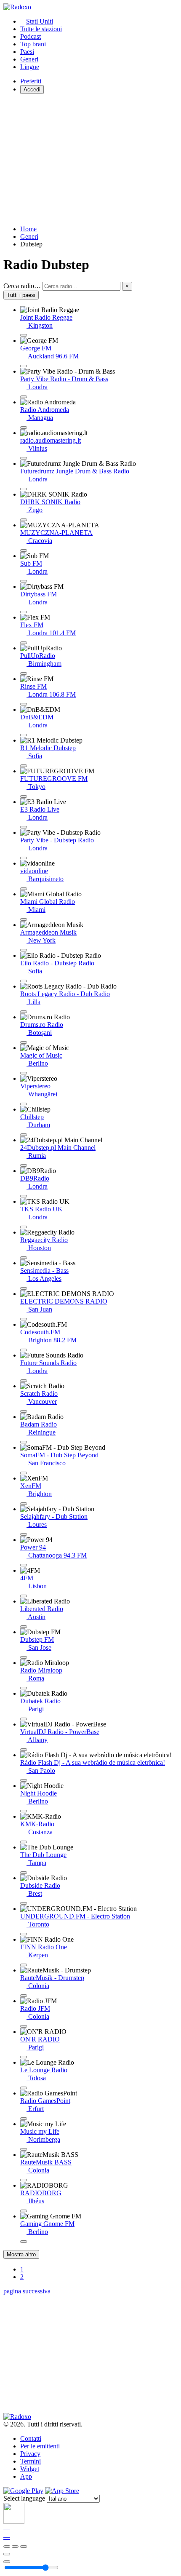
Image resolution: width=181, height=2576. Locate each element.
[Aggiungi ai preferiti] (7, 2554)
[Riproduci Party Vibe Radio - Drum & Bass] (24, 397)
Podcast (31, 36)
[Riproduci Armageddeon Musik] (24, 950)
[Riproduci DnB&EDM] (24, 735)
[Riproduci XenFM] (24, 1504)
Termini (31, 2461)
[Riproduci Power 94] (24, 1565)
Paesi (27, 52)
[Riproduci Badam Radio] (24, 1442)
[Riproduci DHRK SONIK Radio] (24, 520)
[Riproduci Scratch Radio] (24, 1411)
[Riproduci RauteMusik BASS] (24, 2180)
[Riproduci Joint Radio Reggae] (24, 335)
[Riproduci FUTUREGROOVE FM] (24, 796)
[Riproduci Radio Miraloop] (24, 1688)
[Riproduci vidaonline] (24, 889)
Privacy (30, 2454)
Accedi (32, 90)
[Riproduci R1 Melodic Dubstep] (24, 766)
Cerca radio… (22, 286)
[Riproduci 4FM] (24, 1596)
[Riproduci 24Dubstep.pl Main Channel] (24, 1165)
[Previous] (7, 2547)
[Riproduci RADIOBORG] (24, 2211)
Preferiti (31, 81)
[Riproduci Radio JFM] (24, 2026)
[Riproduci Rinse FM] (24, 704)
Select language (24, 2498)
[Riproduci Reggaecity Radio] (24, 1258)
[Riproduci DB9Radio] (24, 1196)
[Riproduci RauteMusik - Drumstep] (24, 1996)
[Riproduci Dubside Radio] (24, 1903)
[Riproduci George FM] (24, 366)
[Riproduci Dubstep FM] (24, 1657)
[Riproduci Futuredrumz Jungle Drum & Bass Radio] (24, 489)
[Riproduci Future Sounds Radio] (24, 1381)
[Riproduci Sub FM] (24, 581)
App (26, 2476)
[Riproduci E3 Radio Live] (24, 827)
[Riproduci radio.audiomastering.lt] (24, 458)
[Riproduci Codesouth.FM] (24, 1350)
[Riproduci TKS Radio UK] (24, 1227)
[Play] (15, 2547)
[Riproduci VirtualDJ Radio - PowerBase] (24, 1750)
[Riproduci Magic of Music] (24, 1073)
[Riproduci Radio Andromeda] (24, 428)
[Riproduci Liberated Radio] (24, 1627)
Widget (30, 2469)
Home (28, 229)
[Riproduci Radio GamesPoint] (24, 2119)
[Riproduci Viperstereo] (24, 1104)
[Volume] (7, 2562)
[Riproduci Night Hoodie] (24, 1811)
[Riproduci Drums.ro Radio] (24, 1042)
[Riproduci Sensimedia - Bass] (24, 1288)
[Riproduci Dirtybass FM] (24, 612)
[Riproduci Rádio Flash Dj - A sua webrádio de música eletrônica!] (24, 1780)
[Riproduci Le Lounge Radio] (24, 2088)
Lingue (30, 67)
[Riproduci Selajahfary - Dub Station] (24, 1534)
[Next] (24, 2547)
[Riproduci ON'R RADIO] (24, 2057)
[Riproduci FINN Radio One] (24, 1965)
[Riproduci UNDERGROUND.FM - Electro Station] (24, 1934)
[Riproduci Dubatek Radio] (24, 1719)
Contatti (31, 2438)
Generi (29, 59)
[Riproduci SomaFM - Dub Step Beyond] (24, 1473)
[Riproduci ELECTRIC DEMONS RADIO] (24, 1319)
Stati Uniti (40, 21)
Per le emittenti (40, 2446)
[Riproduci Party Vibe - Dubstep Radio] (24, 858)
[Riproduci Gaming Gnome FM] (24, 2242)
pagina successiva (27, 2291)
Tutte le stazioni (41, 29)
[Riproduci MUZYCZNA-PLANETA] (24, 550)
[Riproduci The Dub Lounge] (24, 1873)
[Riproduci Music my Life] (24, 2149)
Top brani (33, 44)
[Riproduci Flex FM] (24, 643)
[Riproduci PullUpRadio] (24, 673)
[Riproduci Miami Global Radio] (24, 919)
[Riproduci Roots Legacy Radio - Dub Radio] (24, 1012)
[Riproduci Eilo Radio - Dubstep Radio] (24, 981)
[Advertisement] (90, 160)
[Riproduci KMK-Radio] (24, 1842)
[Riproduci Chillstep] (24, 1135)
